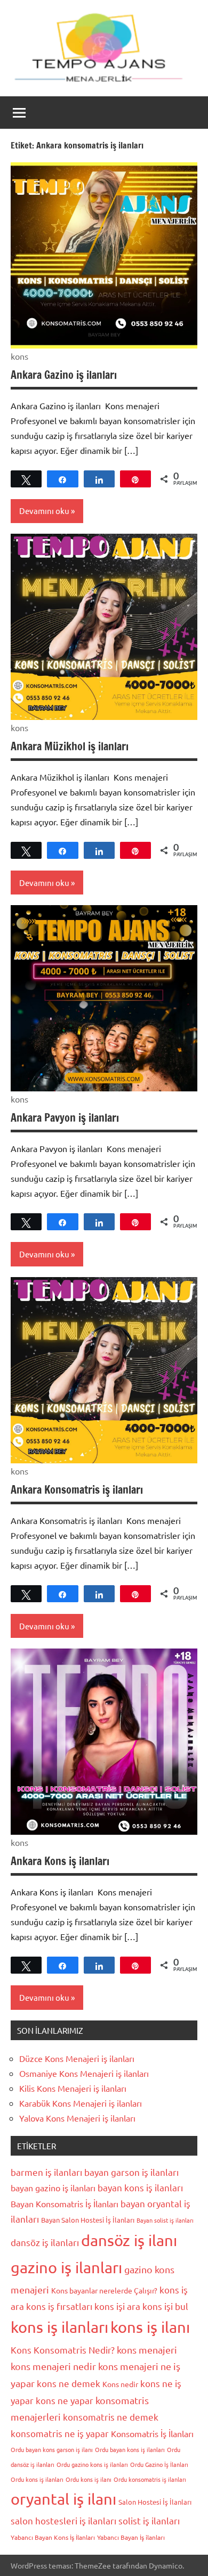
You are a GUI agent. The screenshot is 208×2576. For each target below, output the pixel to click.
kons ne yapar (65, 2400)
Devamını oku (44, 511)
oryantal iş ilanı (63, 2499)
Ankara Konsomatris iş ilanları (77, 1490)
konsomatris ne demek (111, 2417)
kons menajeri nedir (53, 2366)
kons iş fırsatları (59, 2306)
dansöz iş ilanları (45, 2242)
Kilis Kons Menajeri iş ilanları (73, 2088)
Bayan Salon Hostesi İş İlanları (88, 2220)
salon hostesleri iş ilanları (63, 2520)
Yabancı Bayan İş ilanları (131, 2537)
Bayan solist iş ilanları (165, 2220)
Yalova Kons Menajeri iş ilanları (77, 2118)
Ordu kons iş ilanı (89, 2479)
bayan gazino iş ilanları (53, 2188)
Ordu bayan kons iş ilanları (130, 2449)
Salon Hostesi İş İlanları (155, 2502)
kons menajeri (147, 2350)
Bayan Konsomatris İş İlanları (65, 2204)
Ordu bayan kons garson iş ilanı (52, 2449)
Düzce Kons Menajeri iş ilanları (77, 2058)
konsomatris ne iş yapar (60, 2433)
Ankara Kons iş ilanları (60, 1861)
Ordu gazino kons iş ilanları (92, 2464)
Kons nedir (120, 2384)
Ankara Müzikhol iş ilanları (70, 746)
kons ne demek (69, 2383)
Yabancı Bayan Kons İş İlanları (53, 2537)
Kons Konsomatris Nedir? (63, 2350)
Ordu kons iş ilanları (37, 2479)
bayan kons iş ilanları (140, 2187)
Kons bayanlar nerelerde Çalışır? (104, 2290)
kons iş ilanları (59, 2327)
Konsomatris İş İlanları (152, 2433)
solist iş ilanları (149, 2520)
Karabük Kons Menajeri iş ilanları (81, 2103)
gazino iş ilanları (66, 2267)
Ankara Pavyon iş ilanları (65, 1118)
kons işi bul (165, 2306)
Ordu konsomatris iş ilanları (150, 2479)
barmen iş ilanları (46, 2172)
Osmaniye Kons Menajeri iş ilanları (84, 2073)
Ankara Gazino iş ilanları (64, 375)
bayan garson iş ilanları (131, 2172)
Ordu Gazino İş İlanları (159, 2464)
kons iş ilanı (150, 2327)
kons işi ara (117, 2306)
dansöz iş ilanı (129, 2240)
